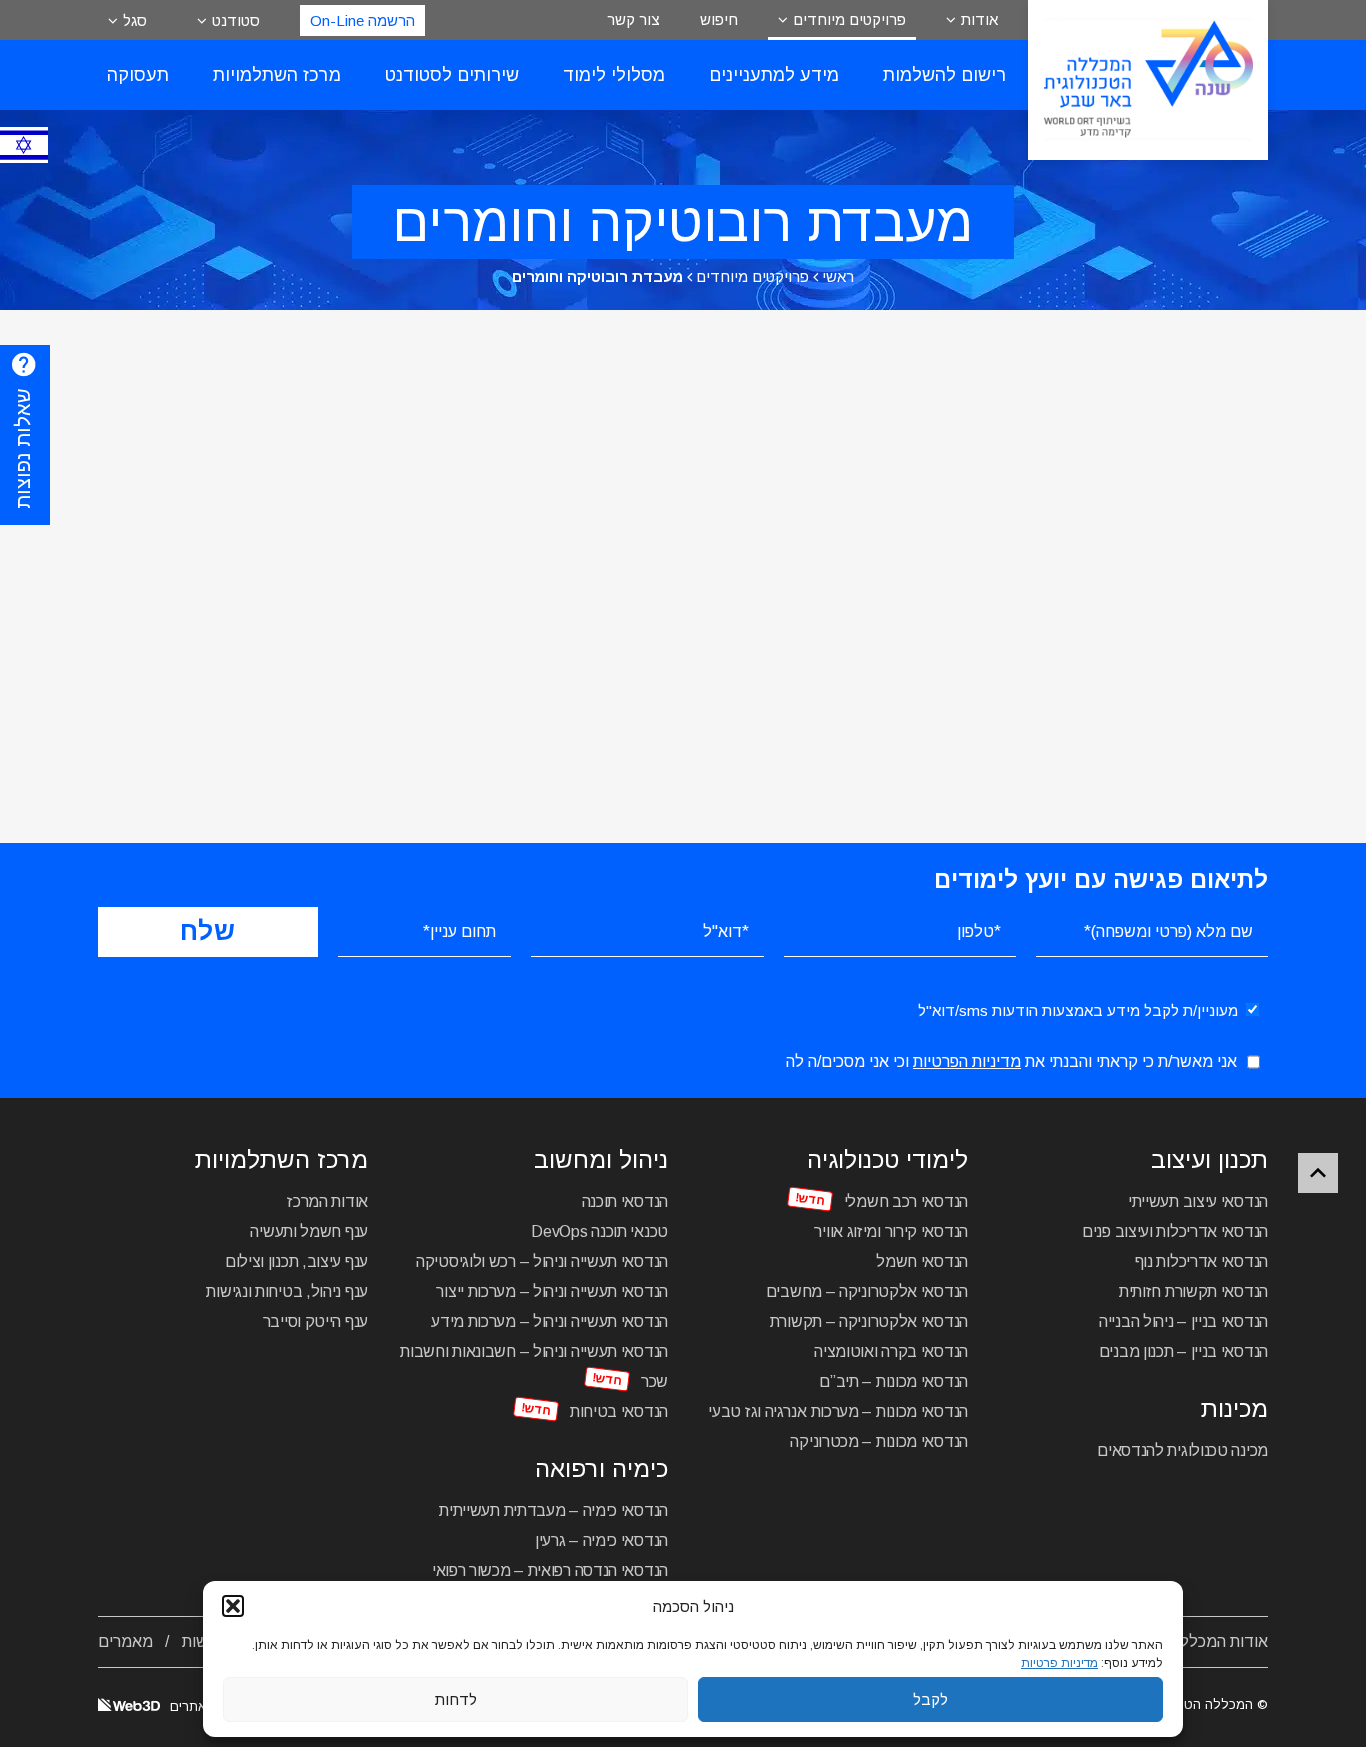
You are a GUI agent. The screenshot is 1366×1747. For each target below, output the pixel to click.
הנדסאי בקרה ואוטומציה (891, 1351)
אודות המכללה (1219, 1641)
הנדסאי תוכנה (625, 1201)
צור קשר (633, 19)
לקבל (930, 1699)
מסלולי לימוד (614, 75)
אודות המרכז (327, 1201)
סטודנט (236, 20)
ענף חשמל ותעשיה (309, 1231)
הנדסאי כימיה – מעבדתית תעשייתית (553, 1510)
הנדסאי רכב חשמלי (906, 1201)
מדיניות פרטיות (1059, 1663)
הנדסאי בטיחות (619, 1411)
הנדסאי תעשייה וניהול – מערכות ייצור (552, 1291)
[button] (233, 1606)
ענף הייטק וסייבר (315, 1321)
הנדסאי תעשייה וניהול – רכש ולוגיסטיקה (542, 1261)
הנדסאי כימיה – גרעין (601, 1540)
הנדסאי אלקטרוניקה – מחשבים (867, 1291)
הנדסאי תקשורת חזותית (1193, 1291)
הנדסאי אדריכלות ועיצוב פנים (1175, 1231)
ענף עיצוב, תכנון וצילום (296, 1261)
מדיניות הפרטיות (967, 1061)
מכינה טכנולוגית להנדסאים (1182, 1450)
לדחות (456, 1699)
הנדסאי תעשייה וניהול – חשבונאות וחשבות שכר (534, 1366)
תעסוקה (138, 75)
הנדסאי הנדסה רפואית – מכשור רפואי (550, 1570)
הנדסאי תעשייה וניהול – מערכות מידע (549, 1321)
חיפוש (719, 19)
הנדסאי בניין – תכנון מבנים (1183, 1351)
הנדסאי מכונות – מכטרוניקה (879, 1441)
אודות (979, 19)
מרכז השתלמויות (277, 75)
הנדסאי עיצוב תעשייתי (1198, 1201)
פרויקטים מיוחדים (849, 19)
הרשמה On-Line (362, 20)
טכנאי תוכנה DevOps (599, 1231)
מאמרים (125, 1641)
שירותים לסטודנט (452, 75)
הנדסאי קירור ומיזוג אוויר (891, 1231)
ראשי (838, 276)
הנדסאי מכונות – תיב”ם (893, 1381)
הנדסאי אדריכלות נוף (1201, 1261)
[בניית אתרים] (129, 1706)
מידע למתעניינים (774, 75)
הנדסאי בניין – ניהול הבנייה (1183, 1321)
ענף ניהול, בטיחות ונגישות (287, 1291)
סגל (135, 20)
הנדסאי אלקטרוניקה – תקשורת (869, 1321)
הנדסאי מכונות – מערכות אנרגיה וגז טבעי (838, 1411)
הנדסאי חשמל (922, 1261)
